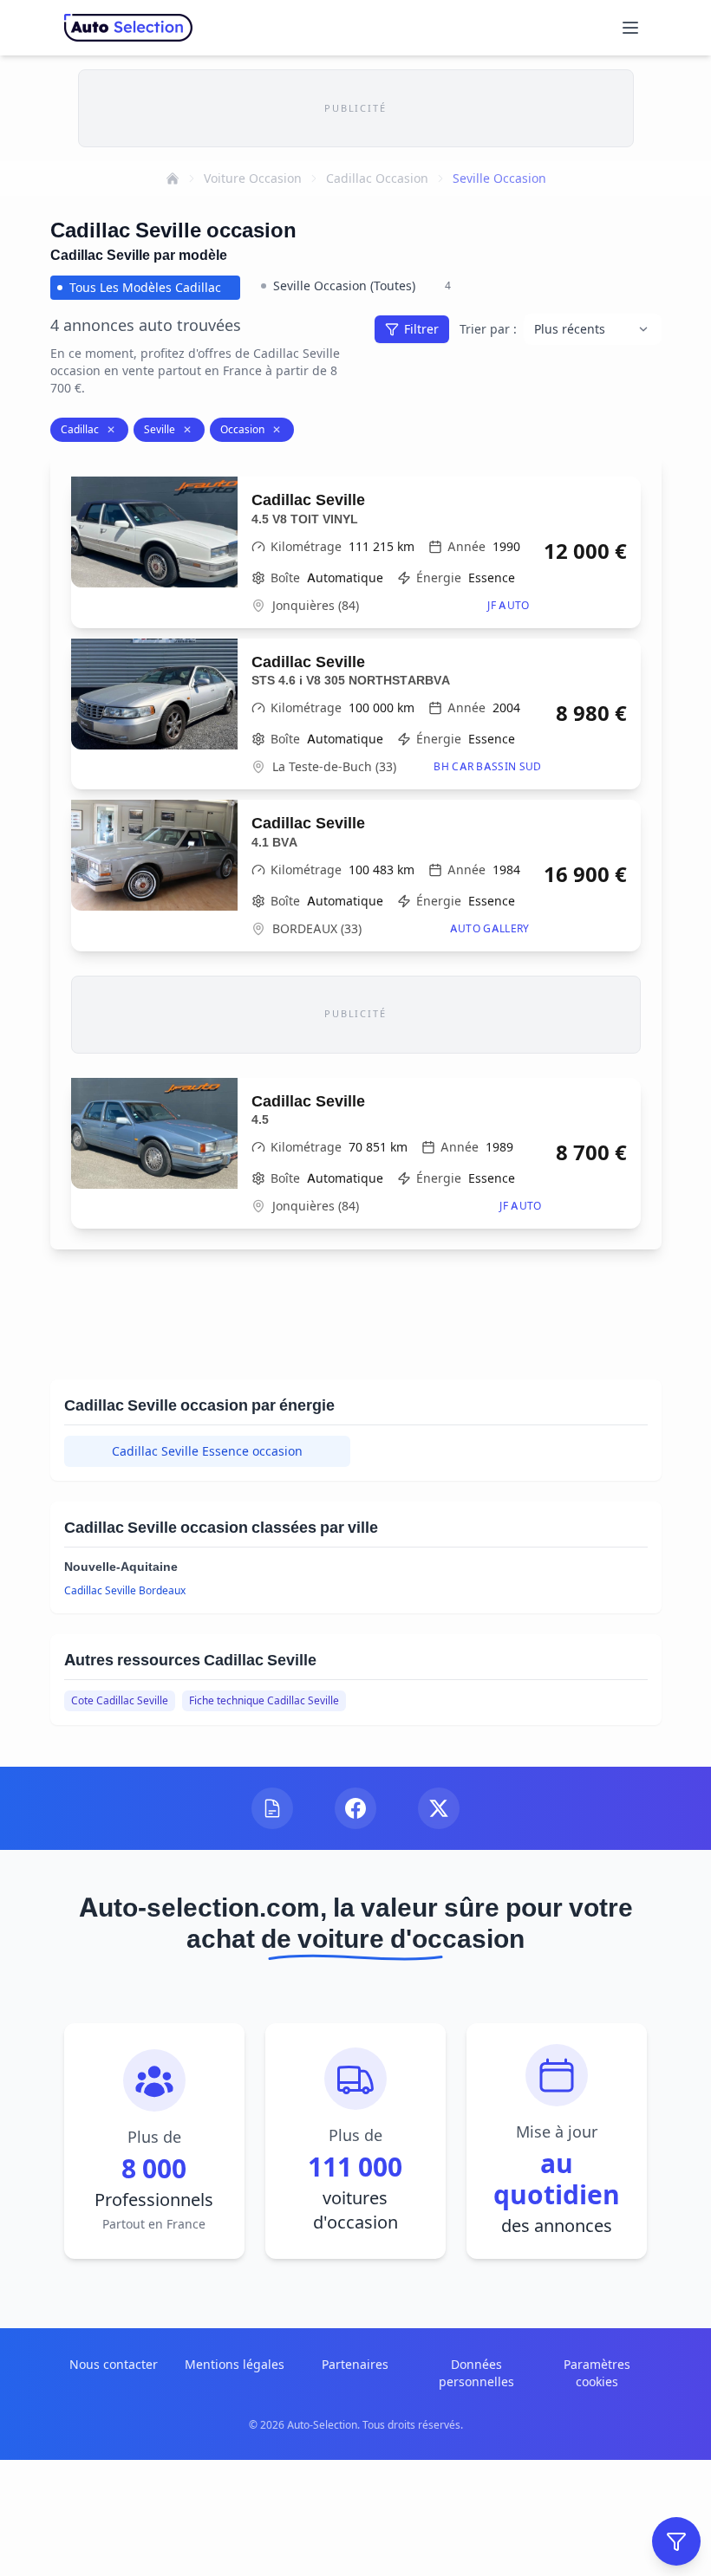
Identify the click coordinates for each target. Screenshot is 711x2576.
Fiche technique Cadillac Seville (264, 1700)
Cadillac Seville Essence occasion (207, 1451)
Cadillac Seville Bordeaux (125, 1590)
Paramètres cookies (597, 2373)
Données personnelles (476, 2373)
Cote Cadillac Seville (120, 1700)
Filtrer (421, 329)
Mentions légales (235, 2364)
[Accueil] (173, 178)
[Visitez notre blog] (272, 1808)
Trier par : (488, 329)
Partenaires (355, 2364)
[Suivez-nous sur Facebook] (355, 1808)
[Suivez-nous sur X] (439, 1808)
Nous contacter (114, 2364)
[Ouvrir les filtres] (676, 2541)
